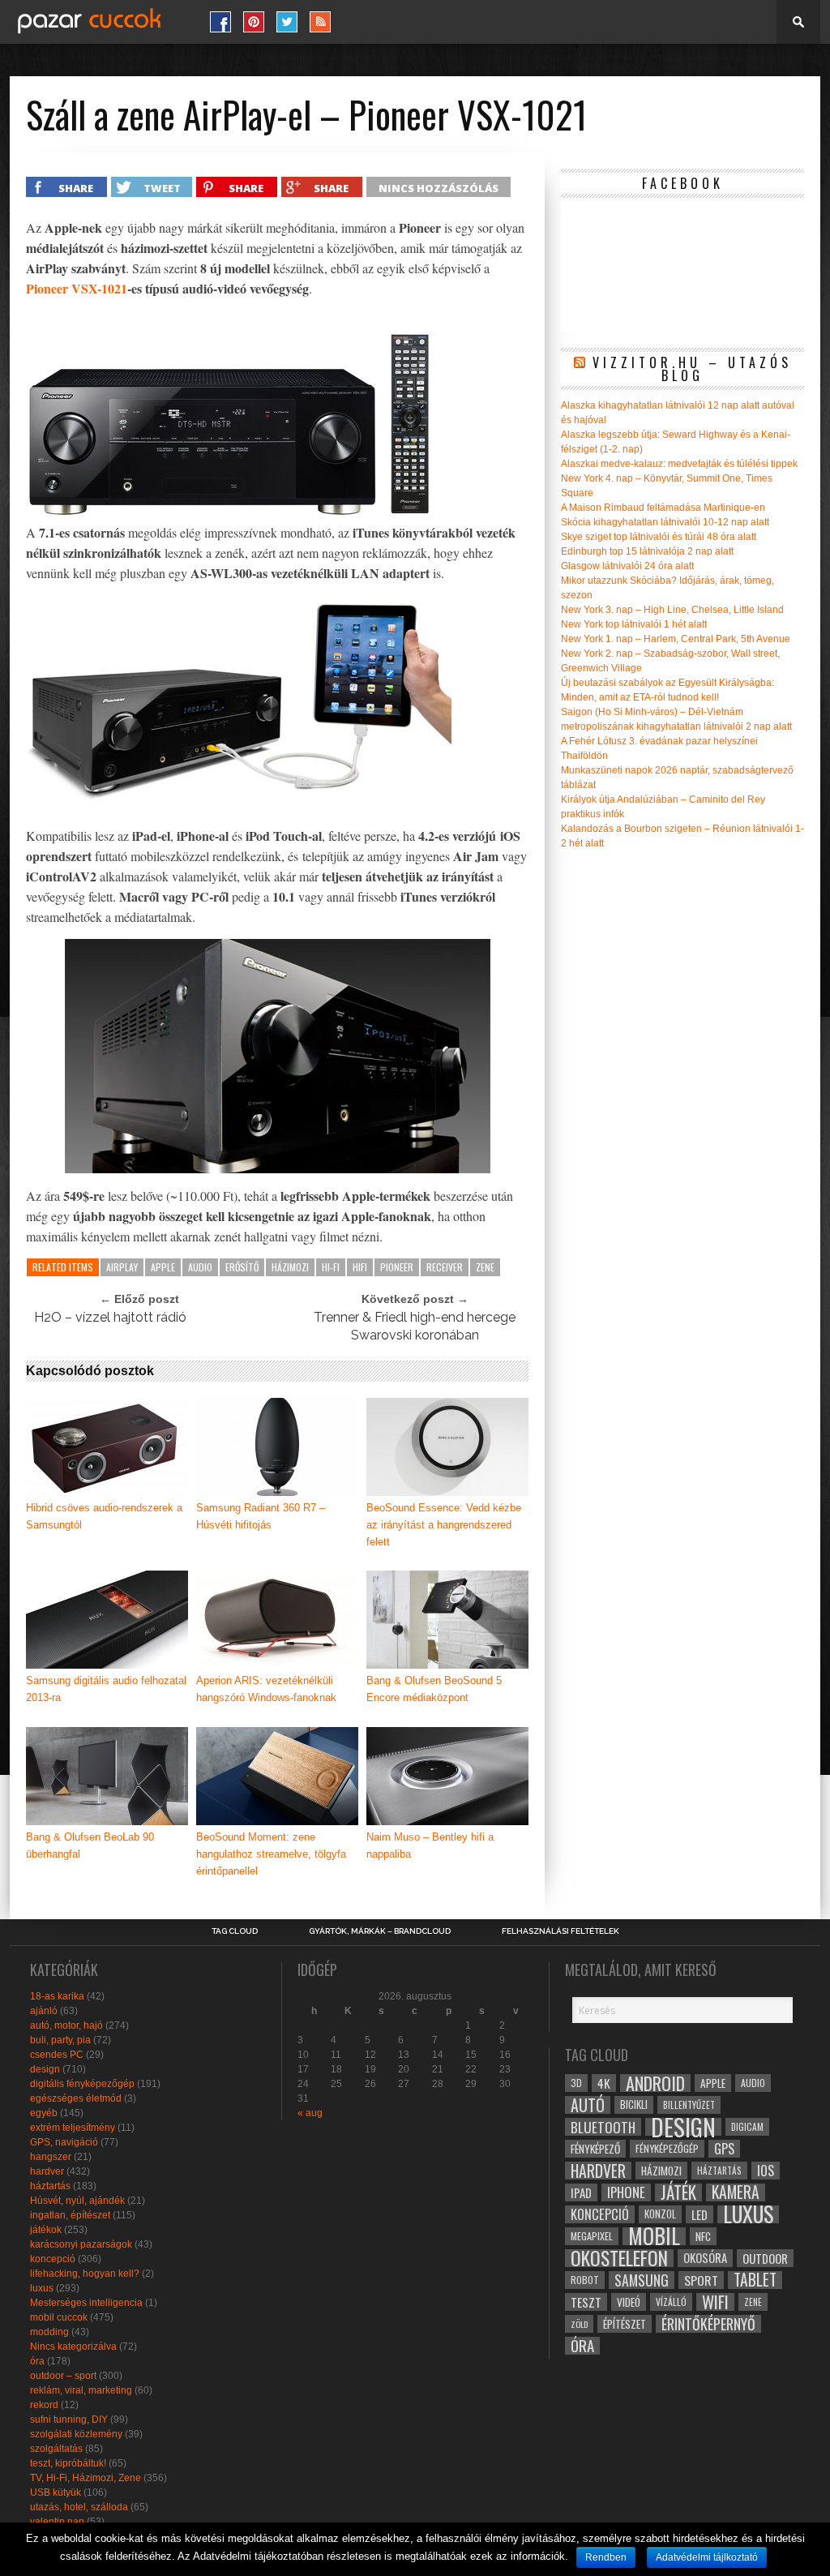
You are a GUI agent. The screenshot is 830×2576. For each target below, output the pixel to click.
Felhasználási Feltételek (560, 1931)
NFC (703, 2236)
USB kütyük (56, 2492)
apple (163, 1267)
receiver (445, 1267)
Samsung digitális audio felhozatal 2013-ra (106, 1689)
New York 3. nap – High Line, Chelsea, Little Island (672, 610)
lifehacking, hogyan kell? (85, 2274)
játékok (46, 2230)
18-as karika (57, 1996)
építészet (625, 2324)
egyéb (44, 2113)
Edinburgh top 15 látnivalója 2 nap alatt (647, 551)
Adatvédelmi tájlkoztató (707, 2557)
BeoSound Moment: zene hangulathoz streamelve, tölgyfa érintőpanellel (271, 1854)
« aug (310, 2113)
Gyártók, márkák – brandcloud (380, 1931)
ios (766, 2171)
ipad (581, 2192)
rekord (44, 2405)
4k (604, 2083)
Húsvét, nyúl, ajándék (77, 2201)
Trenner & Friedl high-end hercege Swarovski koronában (415, 1326)
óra (37, 2361)
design (45, 2069)
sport (701, 2280)
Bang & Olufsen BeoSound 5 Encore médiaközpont (434, 1689)
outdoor (765, 2258)
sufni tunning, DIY (69, 2420)
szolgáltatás (56, 2449)
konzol (660, 2214)
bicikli (634, 2105)
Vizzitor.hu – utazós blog (692, 369)
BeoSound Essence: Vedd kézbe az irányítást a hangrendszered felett (444, 1525)
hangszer (51, 2157)
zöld (579, 2324)
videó (629, 2302)
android (655, 2083)
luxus (42, 2288)
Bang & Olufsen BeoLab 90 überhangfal (90, 1845)
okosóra (705, 2258)
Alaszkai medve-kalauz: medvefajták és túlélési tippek (679, 464)
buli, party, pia (60, 2040)
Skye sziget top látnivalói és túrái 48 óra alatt (659, 537)
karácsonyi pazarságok (81, 2244)
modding (49, 2332)
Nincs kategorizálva (73, 2347)
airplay (122, 1267)
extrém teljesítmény (73, 2128)
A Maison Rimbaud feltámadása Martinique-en (663, 508)
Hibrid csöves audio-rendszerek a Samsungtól (104, 1516)
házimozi (290, 1267)
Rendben (606, 2557)
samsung (642, 2280)
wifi (715, 2302)
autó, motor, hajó (66, 2025)
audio (200, 1267)
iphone (626, 2192)
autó (588, 2105)
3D (576, 2083)
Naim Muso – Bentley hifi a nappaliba (430, 1845)
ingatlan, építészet (70, 2215)
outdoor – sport (63, 2376)
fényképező (595, 2149)
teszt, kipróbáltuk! (68, 2463)
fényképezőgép (667, 2148)
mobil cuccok (59, 2317)
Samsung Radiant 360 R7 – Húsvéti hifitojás (261, 1516)
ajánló (44, 2011)
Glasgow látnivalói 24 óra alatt (627, 566)
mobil (654, 2236)
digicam (747, 2126)
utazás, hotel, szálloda (79, 2507)
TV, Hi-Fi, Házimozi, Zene (86, 2478)
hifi (360, 1267)
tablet (755, 2280)
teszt (586, 2302)
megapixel (592, 2236)
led (700, 2214)
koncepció (53, 2259)
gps (724, 2149)
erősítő (242, 1267)
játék (678, 2192)
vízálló (671, 2302)
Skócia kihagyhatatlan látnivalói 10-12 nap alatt (665, 522)
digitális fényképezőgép (82, 2084)
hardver (47, 2171)
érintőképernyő (708, 2324)
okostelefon (619, 2258)
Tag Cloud (235, 1931)
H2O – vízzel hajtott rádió (110, 1317)
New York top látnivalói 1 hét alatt (634, 624)
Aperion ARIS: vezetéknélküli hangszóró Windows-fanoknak (266, 1689)
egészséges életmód (76, 2098)
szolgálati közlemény (76, 2434)
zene (485, 1267)
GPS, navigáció (64, 2142)
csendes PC (57, 2055)
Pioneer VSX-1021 (77, 288)
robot (585, 2280)
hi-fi (331, 1267)
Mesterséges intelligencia (86, 2303)
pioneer (397, 1267)
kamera (736, 2192)
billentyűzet (689, 2105)
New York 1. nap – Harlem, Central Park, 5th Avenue (676, 639)
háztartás (50, 2186)
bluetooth (603, 2127)
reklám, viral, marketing (81, 2390)
